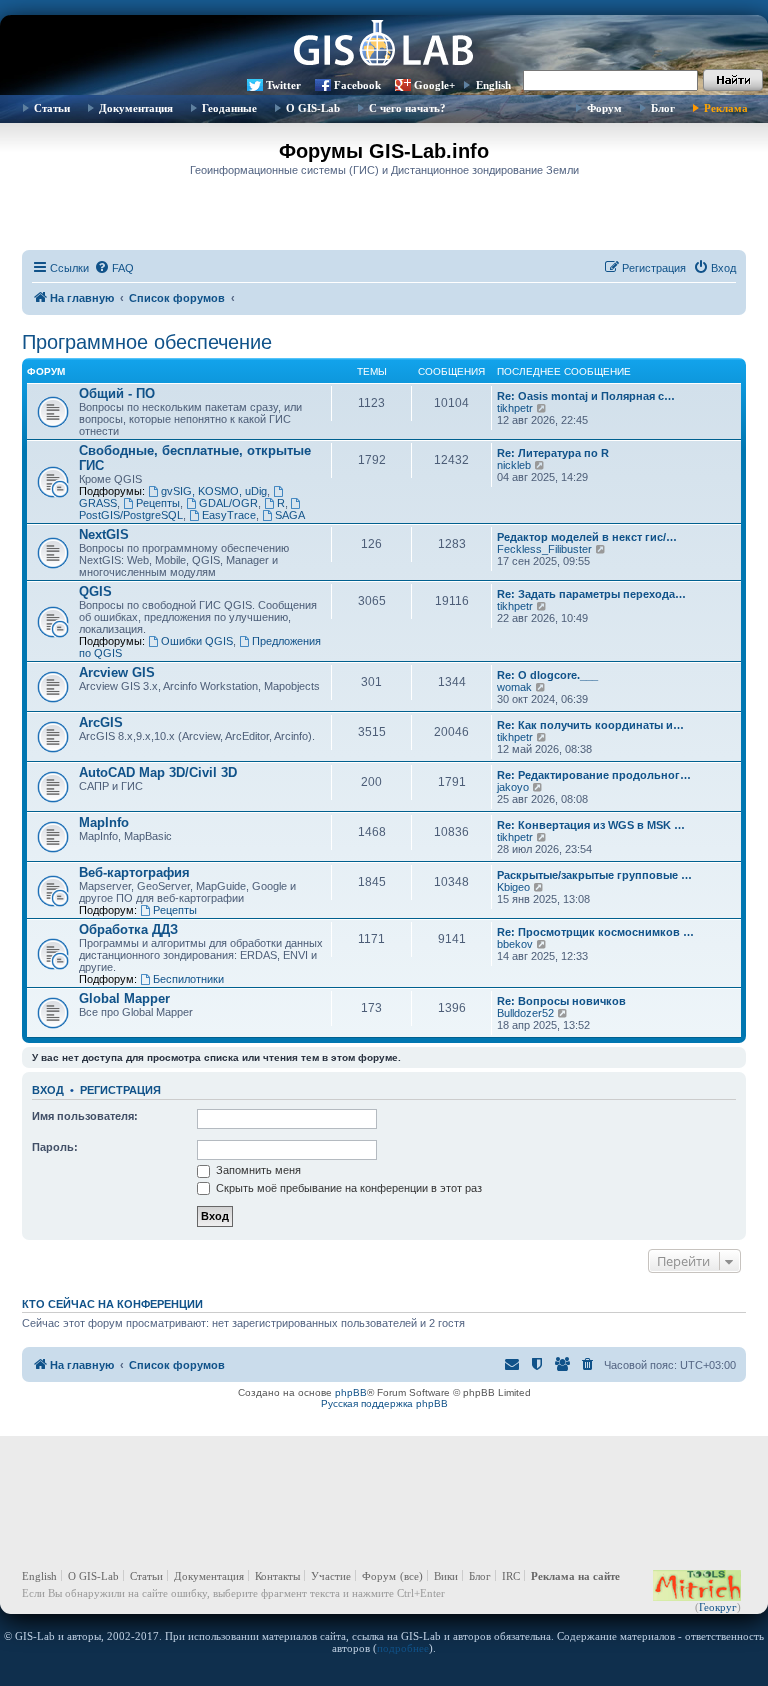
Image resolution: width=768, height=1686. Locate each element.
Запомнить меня (257, 1170)
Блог (663, 108)
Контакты (277, 1576)
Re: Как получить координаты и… (590, 725)
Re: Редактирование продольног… (594, 775)
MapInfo (104, 822)
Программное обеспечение (147, 342)
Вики (446, 1576)
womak (514, 687)
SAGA (290, 515)
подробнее (403, 1648)
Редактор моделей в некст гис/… (587, 537)
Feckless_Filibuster (544, 549)
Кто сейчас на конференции (112, 1304)
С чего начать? (407, 108)
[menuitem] (114, 268)
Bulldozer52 (525, 1013)
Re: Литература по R (553, 453)
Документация (136, 108)
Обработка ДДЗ (128, 929)
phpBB (351, 1392)
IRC (511, 1576)
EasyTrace (229, 515)
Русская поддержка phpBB (384, 1403)
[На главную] (384, 45)
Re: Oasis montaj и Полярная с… (586, 396)
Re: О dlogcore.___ (547, 675)
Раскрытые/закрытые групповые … (594, 875)
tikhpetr (515, 408)
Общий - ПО (117, 393)
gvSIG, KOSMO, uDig (214, 491)
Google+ (434, 85)
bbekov (515, 944)
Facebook (357, 85)
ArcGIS (101, 722)
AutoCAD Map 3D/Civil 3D (158, 772)
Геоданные (229, 108)
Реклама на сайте (575, 1576)
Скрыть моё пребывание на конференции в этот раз (347, 1188)
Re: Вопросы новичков (561, 1001)
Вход (48, 1090)
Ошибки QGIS (197, 641)
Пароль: (55, 1147)
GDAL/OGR (228, 503)
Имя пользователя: (85, 1116)
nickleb (514, 465)
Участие (331, 1576)
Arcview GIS (117, 672)
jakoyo (513, 787)
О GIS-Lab (313, 108)
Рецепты (158, 503)
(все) (411, 1576)
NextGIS (104, 534)
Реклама (726, 108)
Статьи (52, 108)
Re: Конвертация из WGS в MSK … (591, 825)
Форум (604, 108)
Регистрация (120, 1090)
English (493, 85)
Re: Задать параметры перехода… (591, 594)
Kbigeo (513, 887)
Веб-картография (134, 872)
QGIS (95, 591)
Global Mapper (124, 998)
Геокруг (718, 1607)
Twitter (283, 85)
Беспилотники (188, 979)
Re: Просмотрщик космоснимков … (595, 932)
